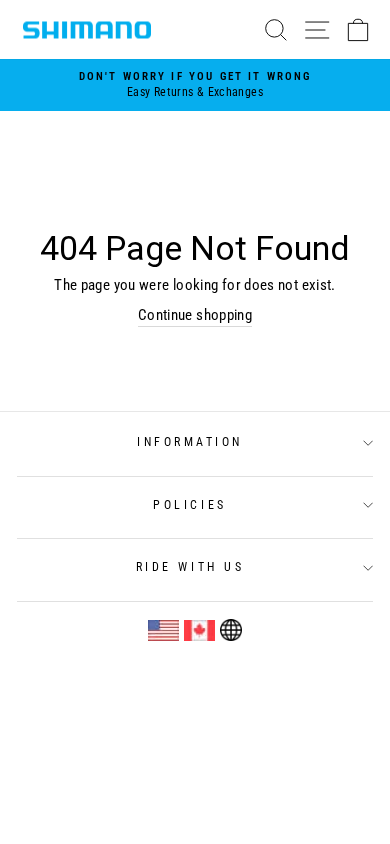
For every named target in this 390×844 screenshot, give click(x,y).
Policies (189, 505)
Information (190, 442)
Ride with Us (190, 567)
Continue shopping (195, 315)
